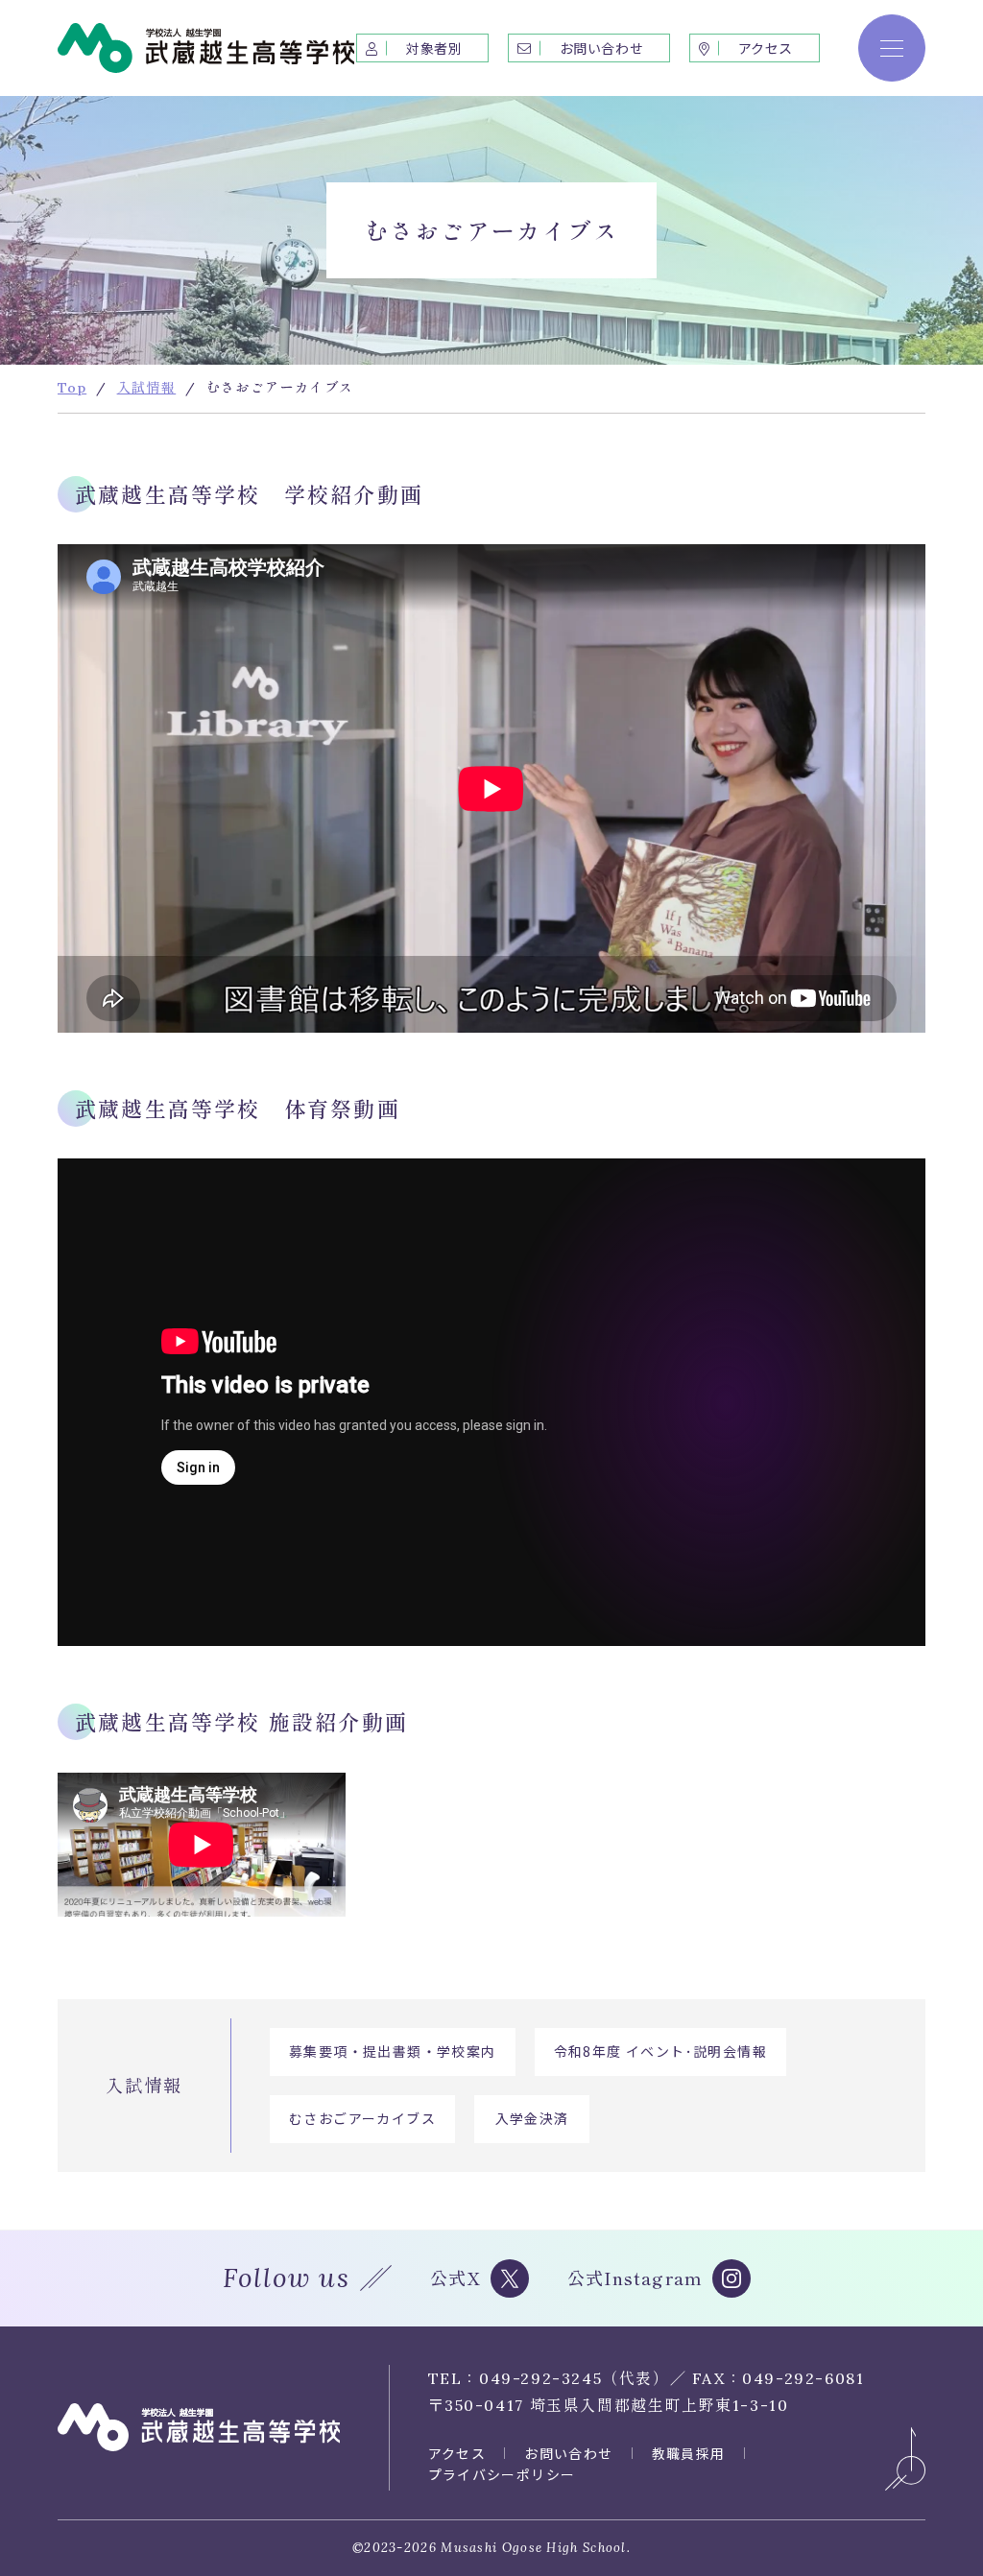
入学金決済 (532, 2118)
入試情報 (144, 2085)
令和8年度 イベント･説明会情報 (660, 2051)
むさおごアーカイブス (362, 2118)
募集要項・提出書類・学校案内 (393, 2051)
